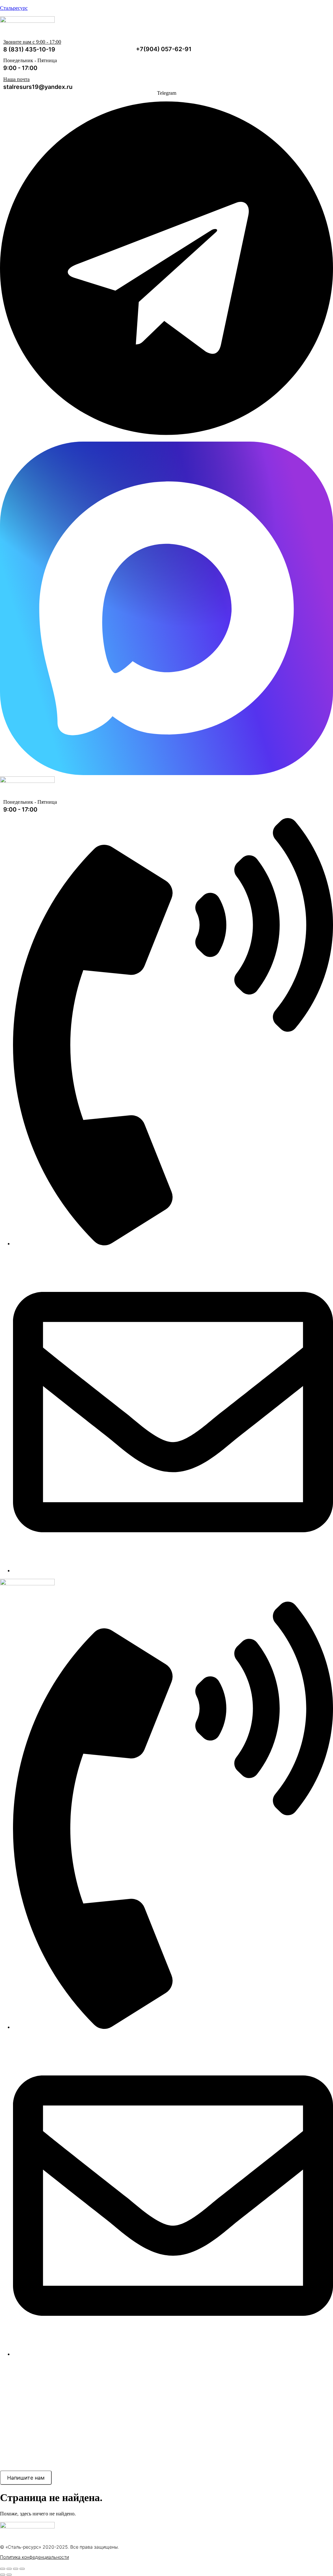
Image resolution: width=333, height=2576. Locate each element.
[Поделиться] (16, 2569)
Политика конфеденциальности (34, 2557)
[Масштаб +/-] (3, 2569)
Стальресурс (14, 8)
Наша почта (16, 79)
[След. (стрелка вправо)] (9, 2575)
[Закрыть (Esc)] (22, 2569)
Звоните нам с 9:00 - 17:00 (32, 42)
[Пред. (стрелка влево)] (3, 2575)
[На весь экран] (9, 2569)
